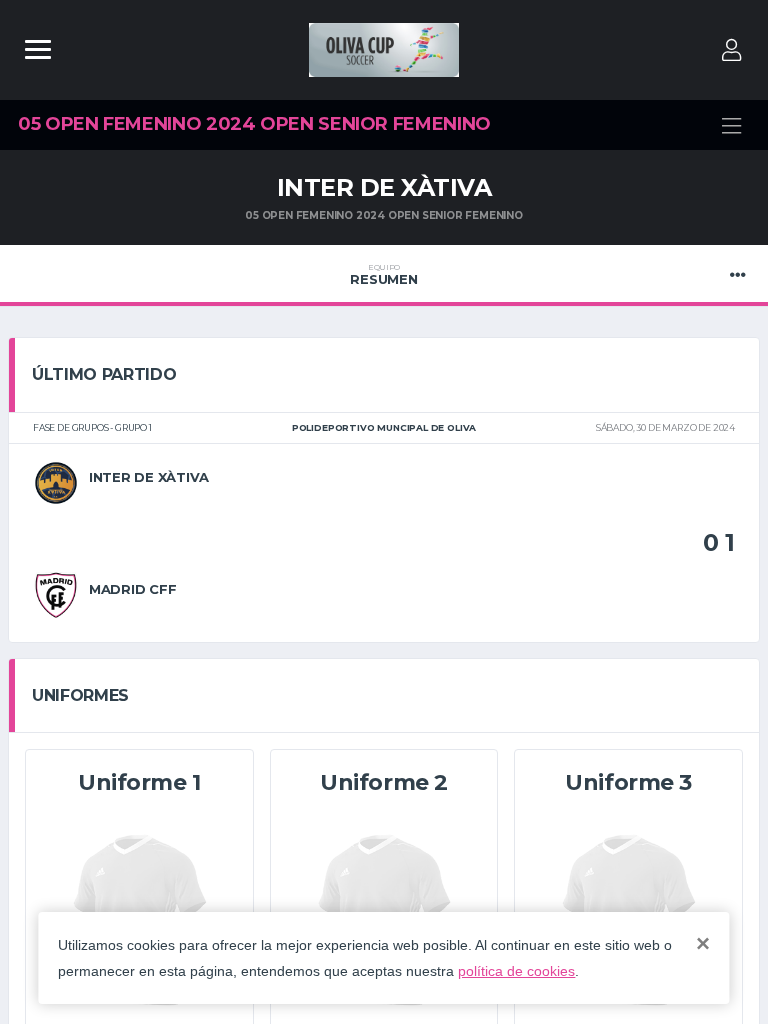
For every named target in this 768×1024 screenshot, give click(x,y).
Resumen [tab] (383, 275)
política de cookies (516, 971)
